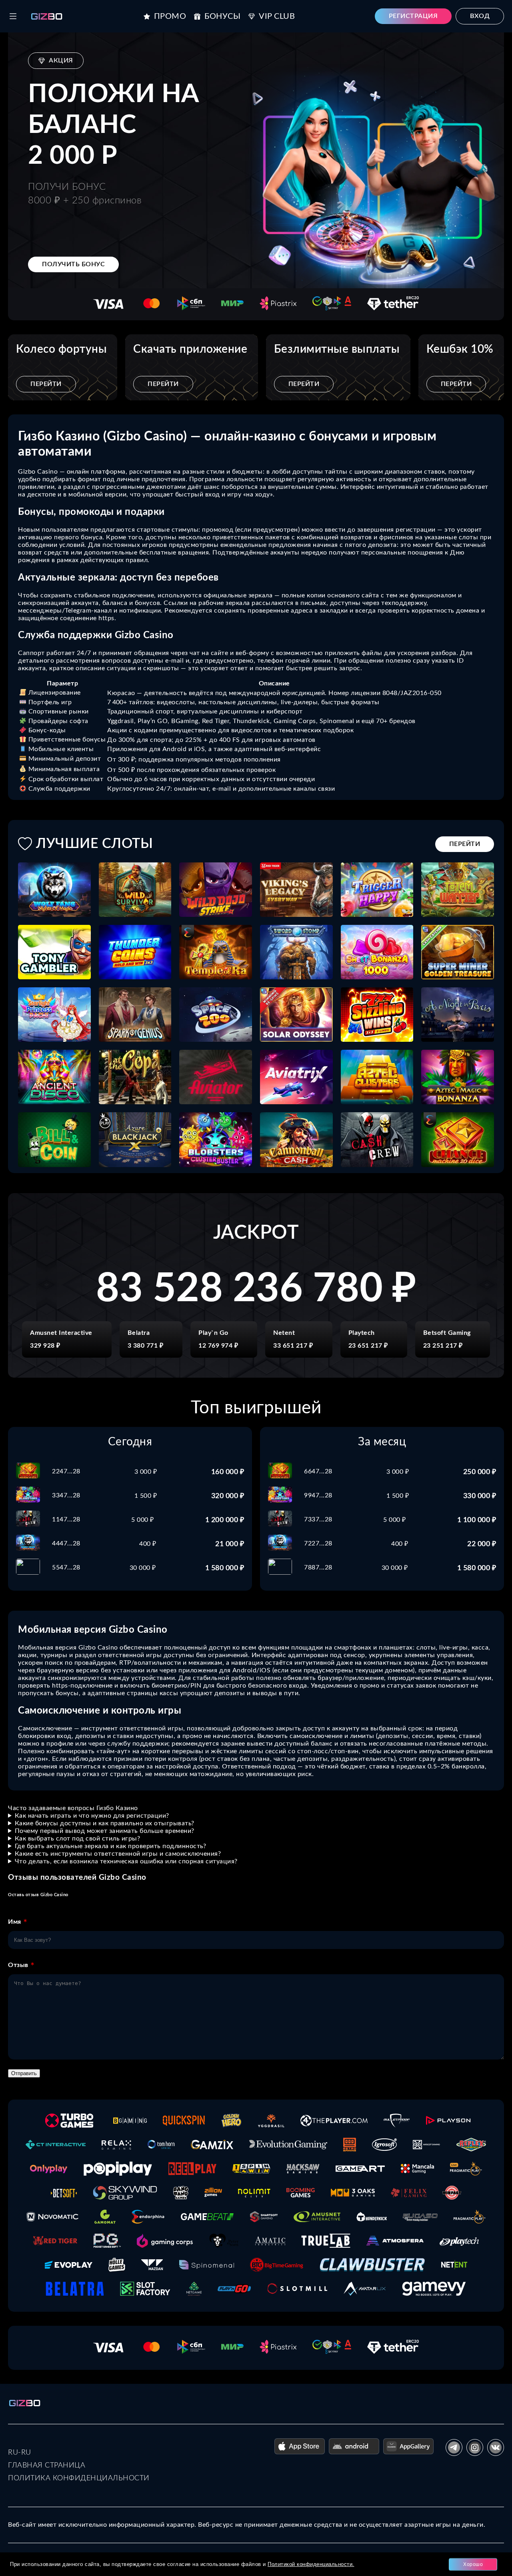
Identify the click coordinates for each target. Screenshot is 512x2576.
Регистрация (413, 16)
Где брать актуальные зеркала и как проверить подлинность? (111, 1846)
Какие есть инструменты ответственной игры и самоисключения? (118, 1854)
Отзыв (18, 1965)
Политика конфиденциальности (79, 2478)
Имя (15, 1922)
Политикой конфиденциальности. (311, 2564)
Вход (480, 16)
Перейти (46, 384)
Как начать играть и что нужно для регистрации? (92, 1816)
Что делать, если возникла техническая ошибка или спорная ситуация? (126, 1861)
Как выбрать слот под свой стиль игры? (78, 1839)
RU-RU (20, 2453)
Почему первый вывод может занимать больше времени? (105, 1831)
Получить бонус (73, 264)
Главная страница (47, 2465)
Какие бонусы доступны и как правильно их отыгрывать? (105, 1823)
